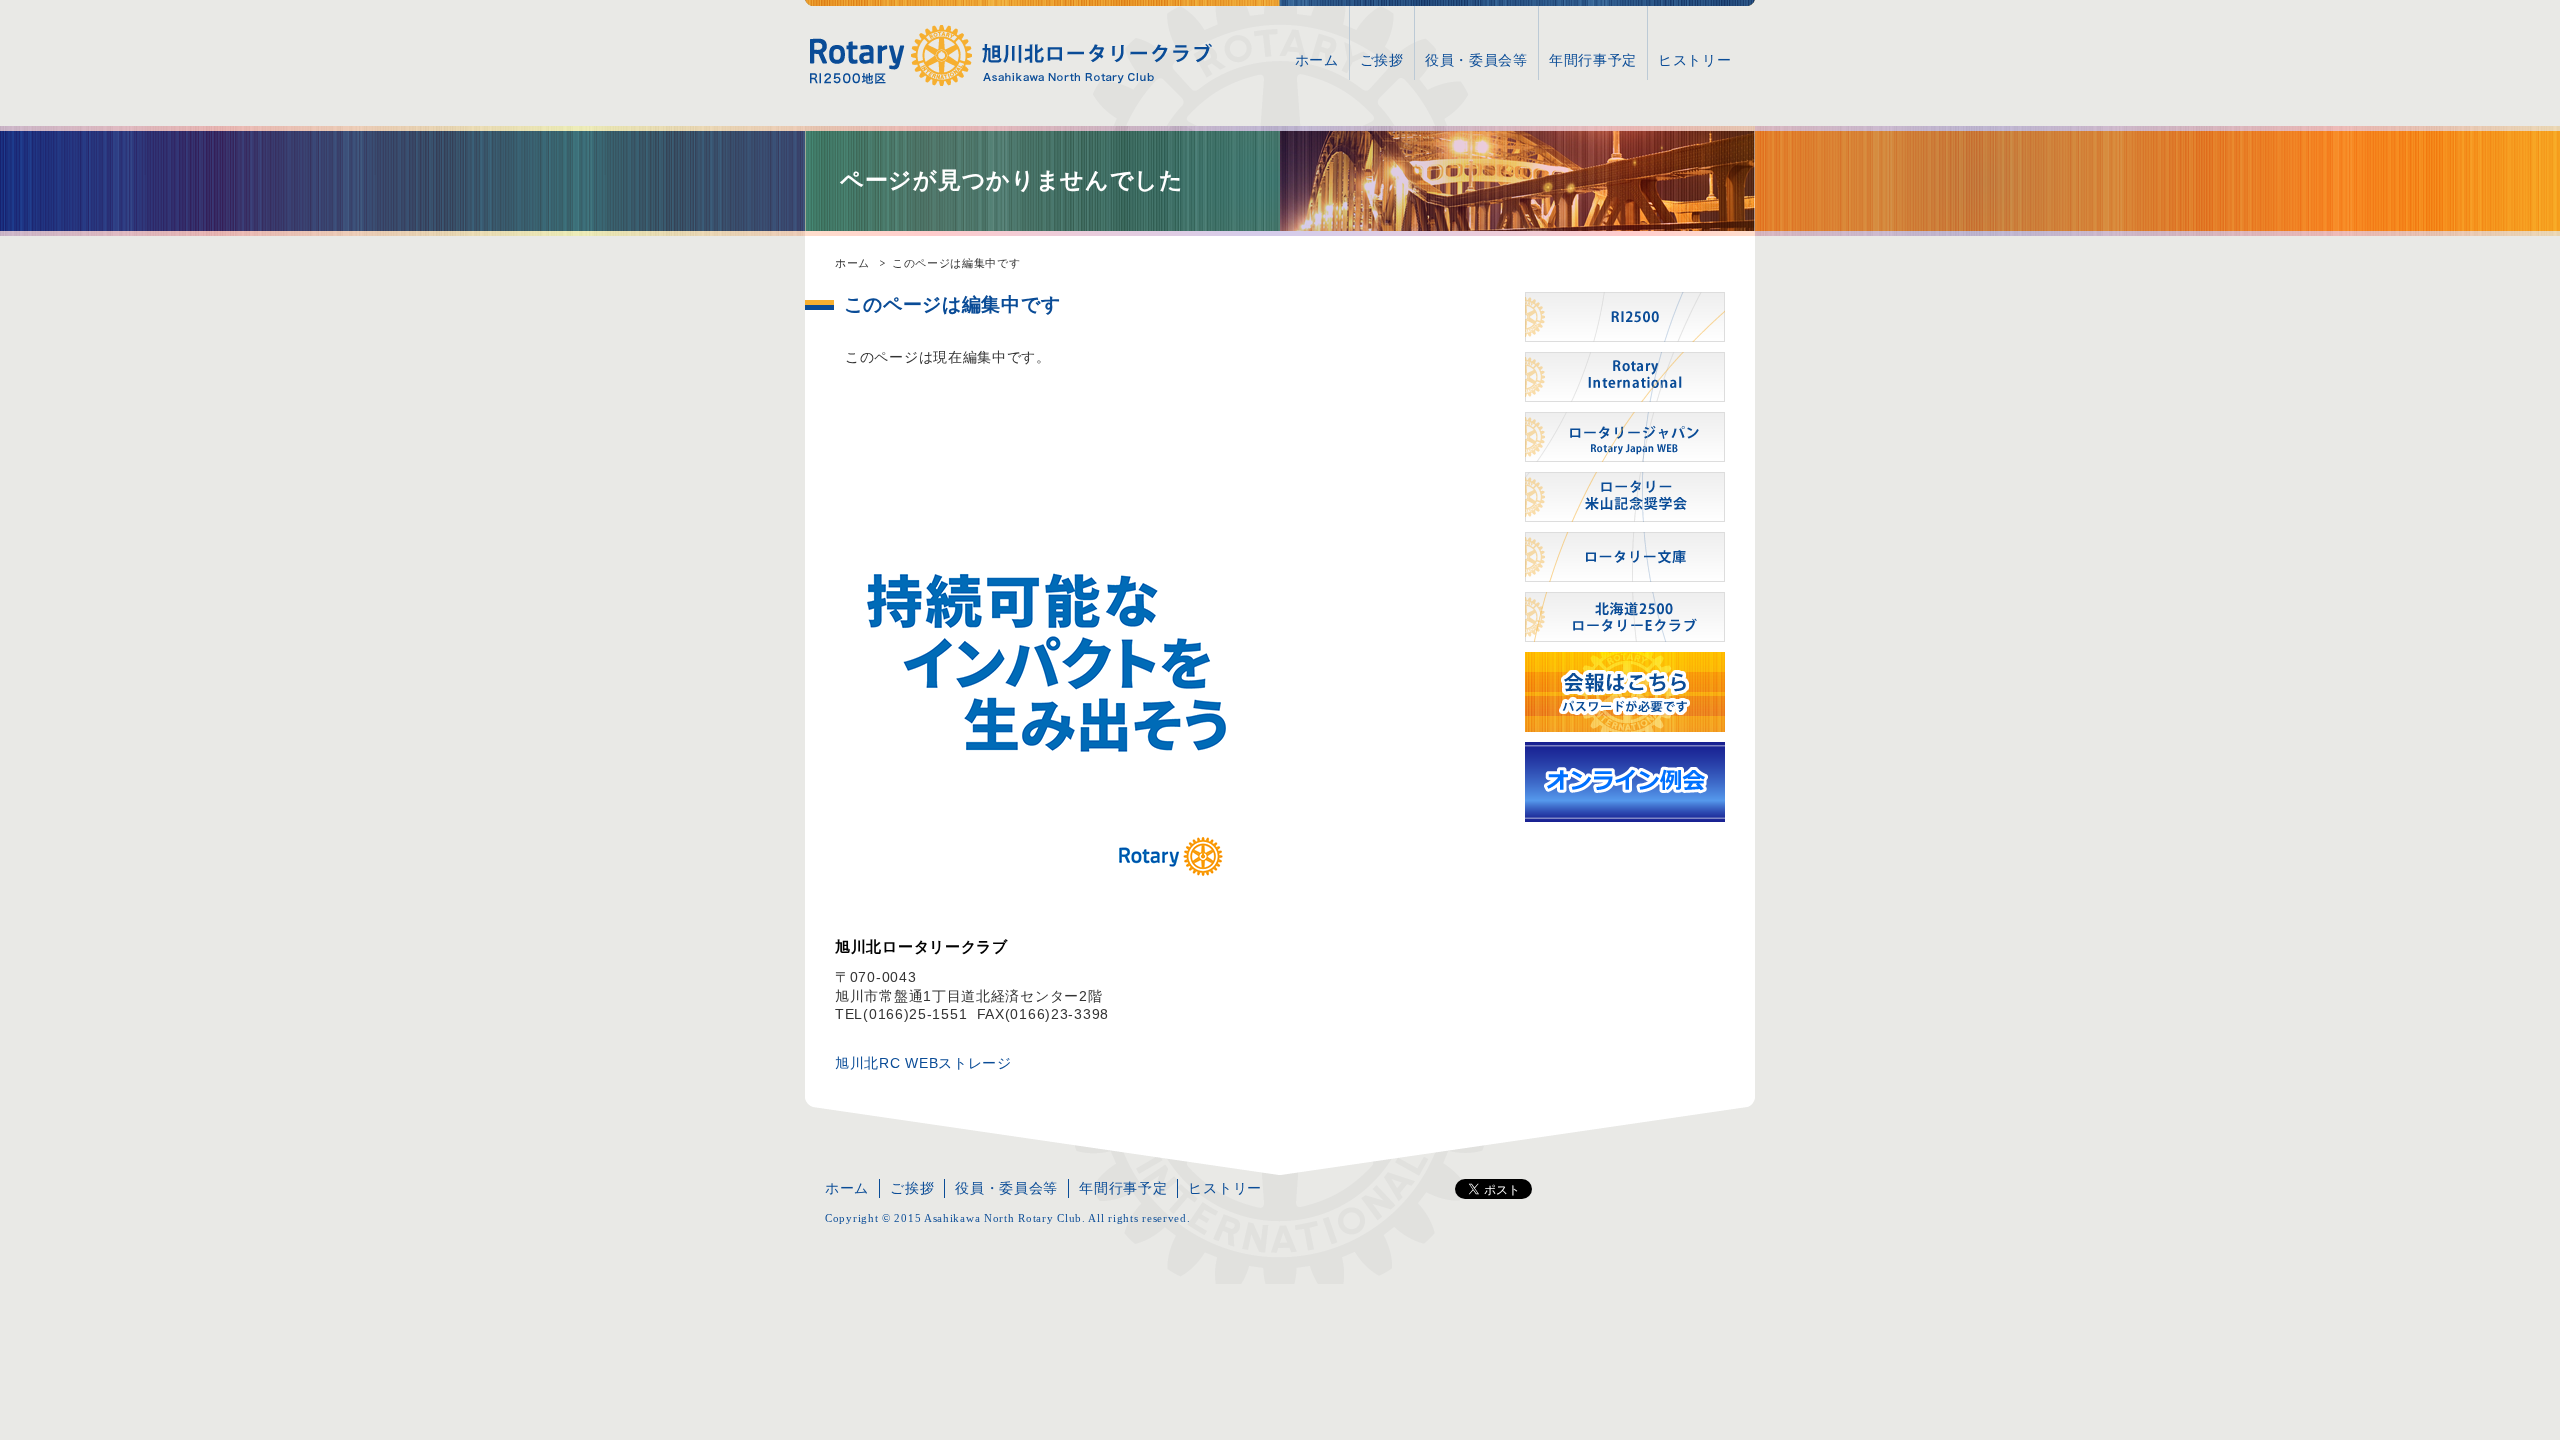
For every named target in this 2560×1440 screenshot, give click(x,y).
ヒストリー (1695, 60)
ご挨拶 (1382, 60)
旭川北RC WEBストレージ (923, 1063)
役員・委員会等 (1476, 60)
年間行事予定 (1593, 60)
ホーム (1317, 60)
